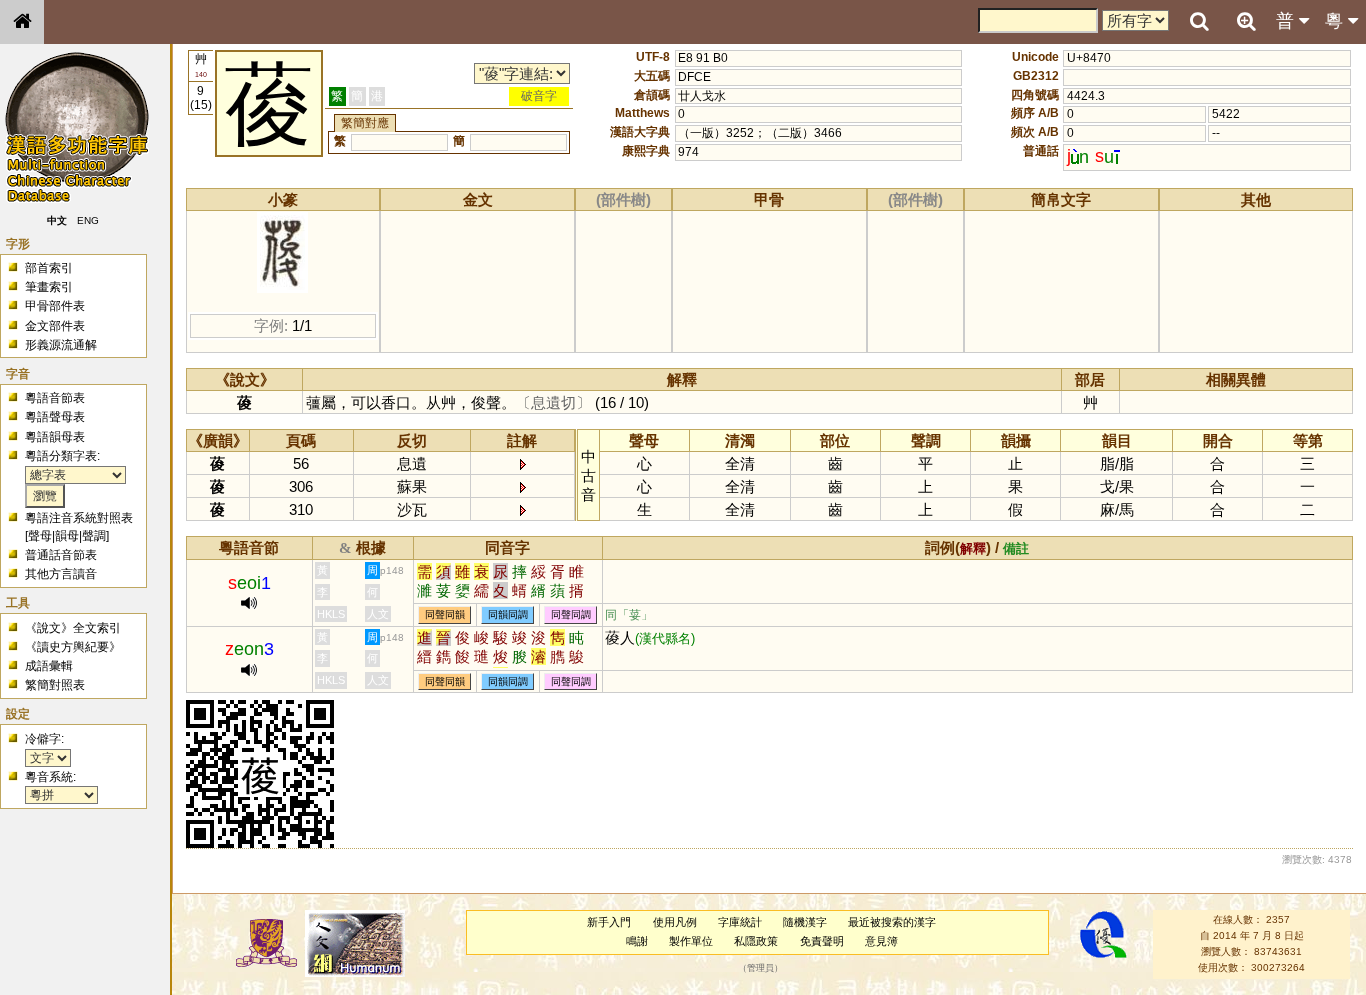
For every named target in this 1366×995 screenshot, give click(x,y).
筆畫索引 (49, 287)
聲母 (40, 536)
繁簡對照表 (55, 685)
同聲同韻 (445, 615)
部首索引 (49, 268)
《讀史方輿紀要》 (73, 647)
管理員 (760, 968)
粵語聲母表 (55, 417)
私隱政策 (756, 941)
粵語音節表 (55, 398)
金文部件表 (55, 326)
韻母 (67, 536)
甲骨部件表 (55, 306)
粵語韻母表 (55, 437)
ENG (88, 220)
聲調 (94, 536)
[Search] (1199, 22)
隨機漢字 (805, 922)
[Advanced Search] (1246, 21)
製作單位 (691, 941)
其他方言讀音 (61, 574)
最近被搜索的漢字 (892, 922)
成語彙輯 (49, 666)
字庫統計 (740, 922)
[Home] (22, 22)
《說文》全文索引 (73, 628)
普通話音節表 (61, 555)
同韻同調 (508, 615)
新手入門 (609, 922)
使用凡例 (675, 922)
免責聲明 (822, 941)
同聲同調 (571, 615)
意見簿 (881, 941)
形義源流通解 (61, 345)
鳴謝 (637, 941)
